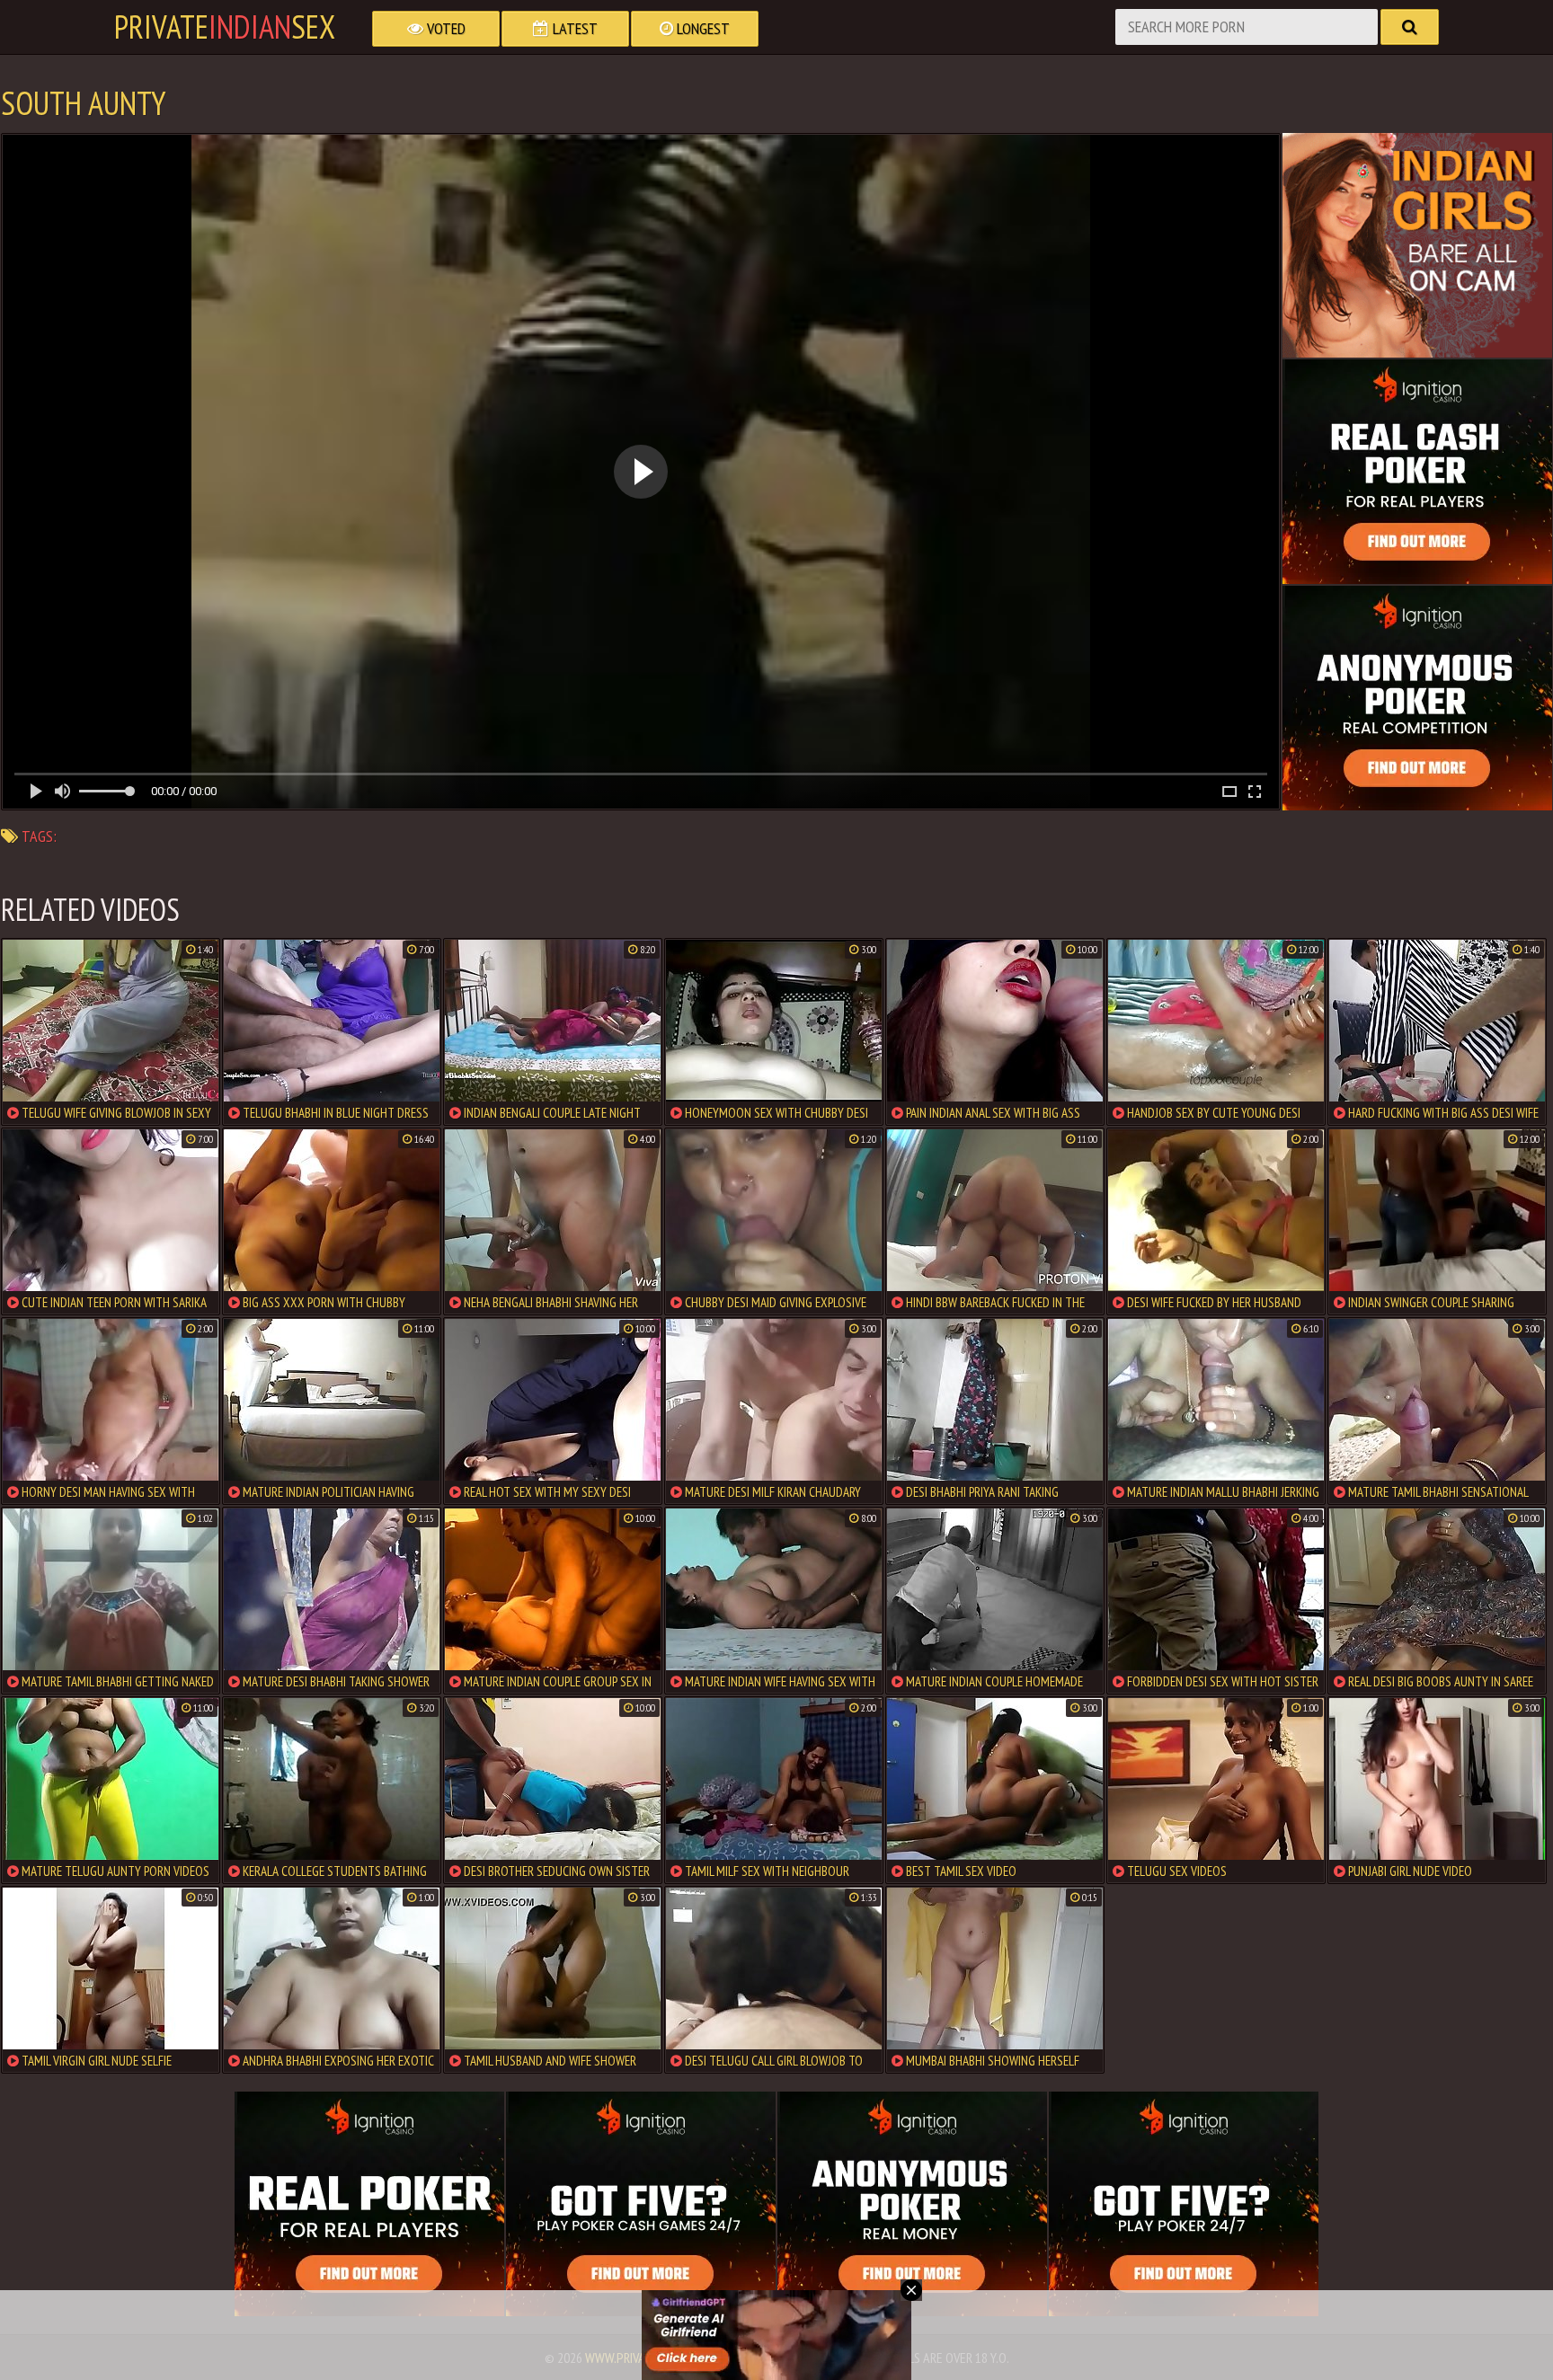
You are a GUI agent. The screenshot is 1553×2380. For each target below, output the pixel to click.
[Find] (1410, 27)
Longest (701, 28)
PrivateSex (225, 27)
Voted (444, 28)
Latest (573, 28)
